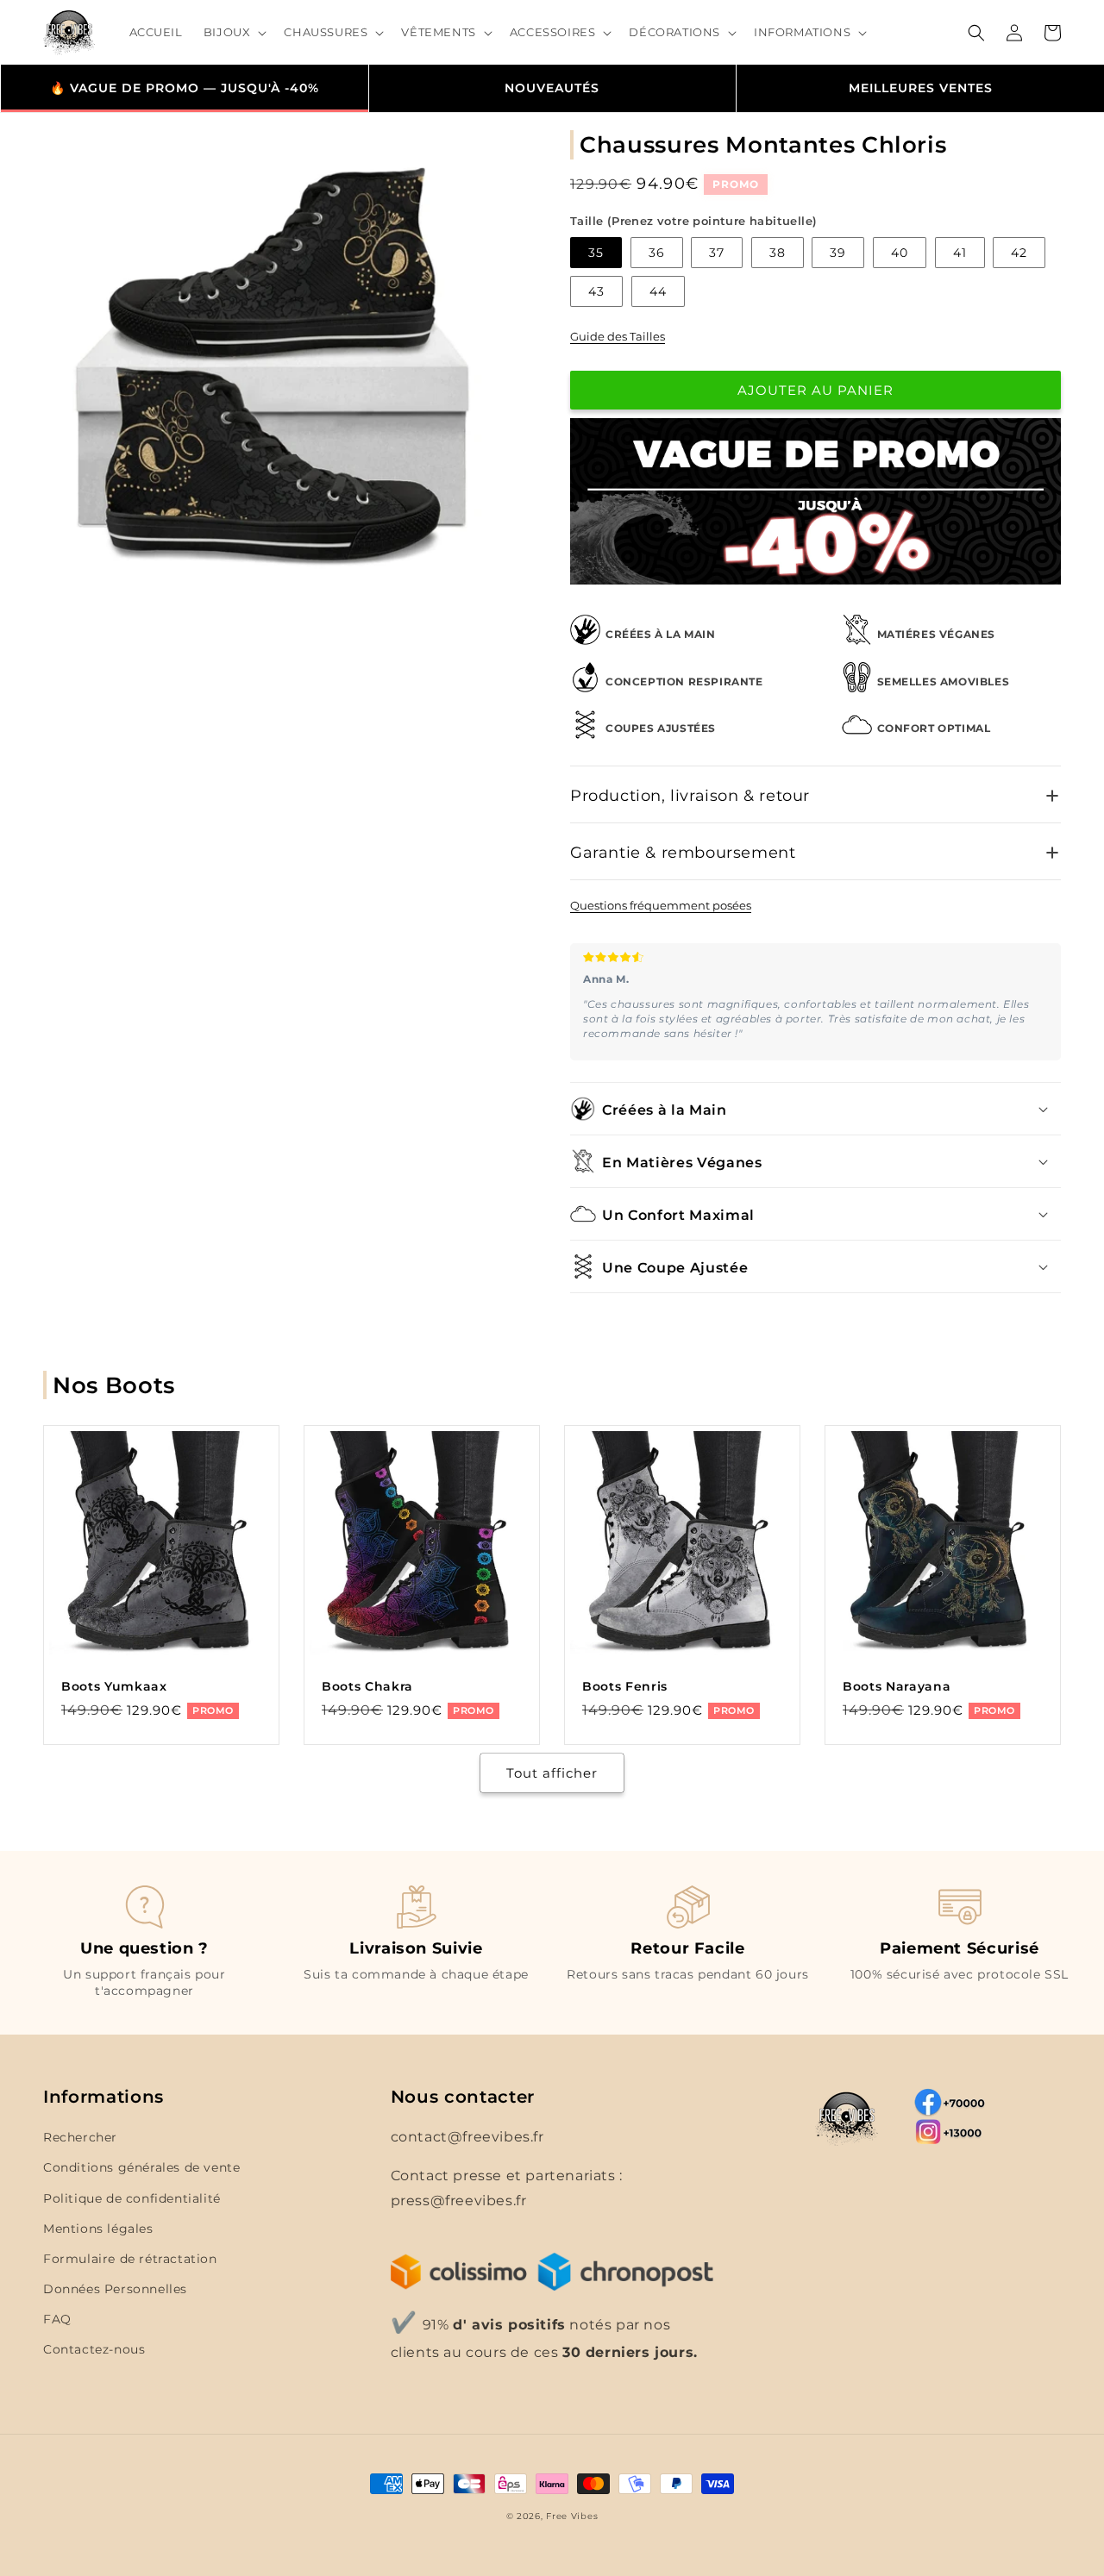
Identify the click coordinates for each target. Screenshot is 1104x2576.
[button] (234, 32)
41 (960, 253)
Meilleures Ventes (921, 88)
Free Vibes (572, 2516)
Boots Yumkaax (114, 1686)
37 (717, 253)
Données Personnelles (115, 2289)
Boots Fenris (625, 1686)
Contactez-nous (94, 2349)
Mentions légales (98, 2229)
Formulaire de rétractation (130, 2259)
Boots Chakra (367, 1686)
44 (658, 291)
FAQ (57, 2319)
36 (657, 253)
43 (596, 291)
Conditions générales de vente (141, 2167)
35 (596, 253)
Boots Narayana (897, 1686)
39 (838, 253)
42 (1019, 253)
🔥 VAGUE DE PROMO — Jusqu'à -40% (185, 88)
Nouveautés (552, 88)
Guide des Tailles (618, 336)
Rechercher (80, 2137)
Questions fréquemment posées (661, 905)
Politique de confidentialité (132, 2198)
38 (778, 253)
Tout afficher (552, 1773)
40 (900, 253)
